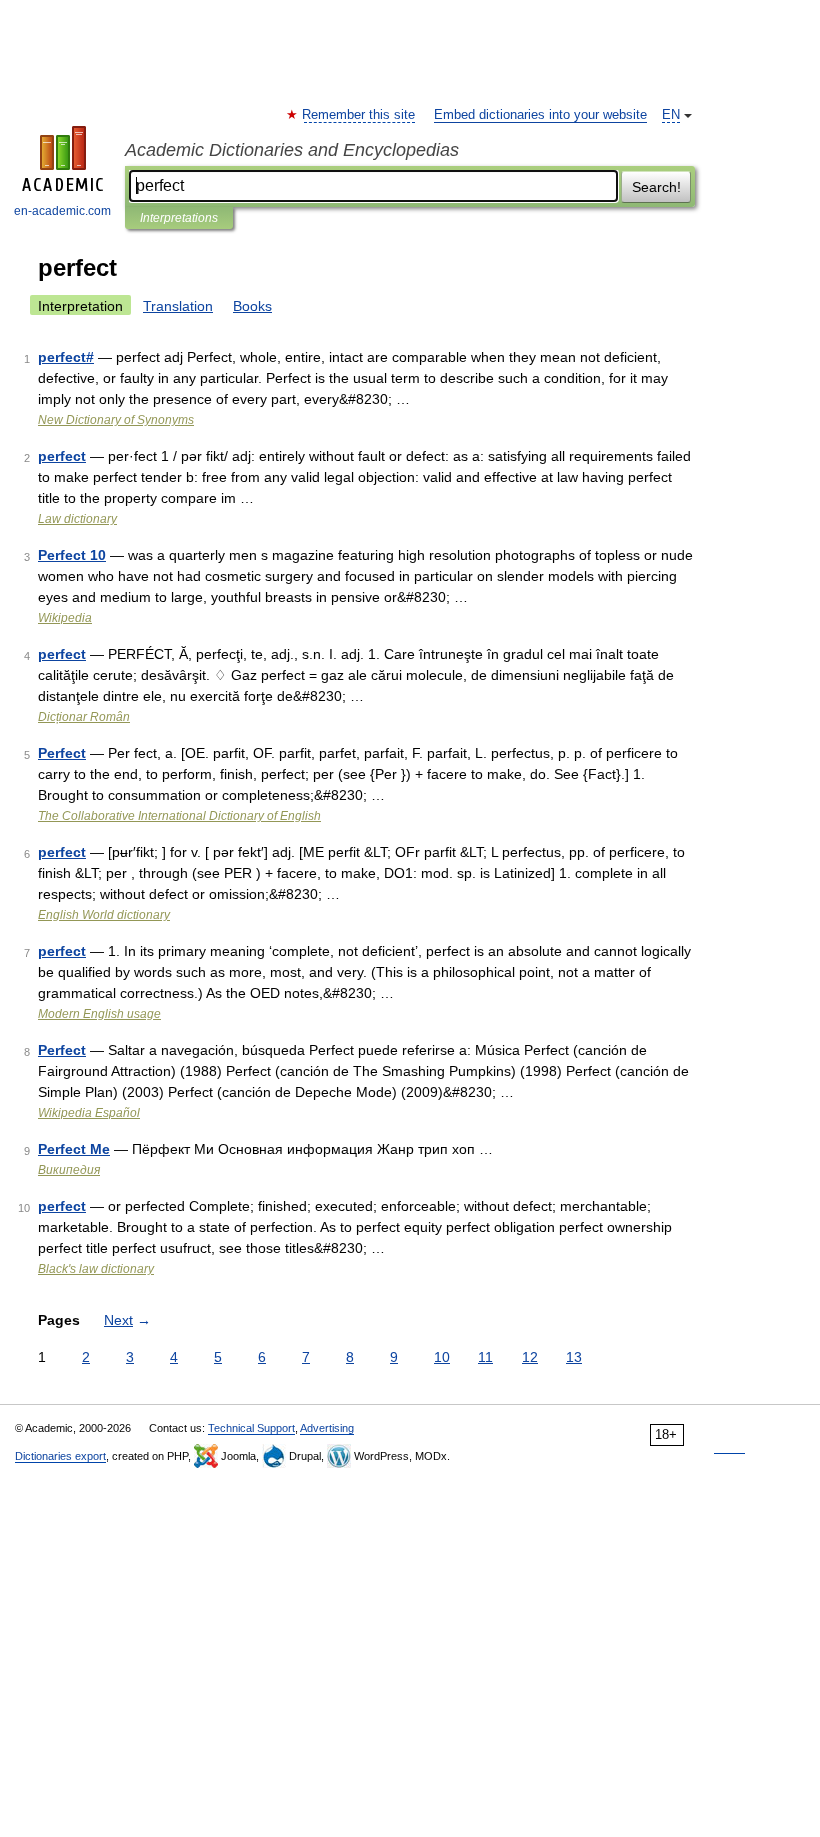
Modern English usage (99, 1014)
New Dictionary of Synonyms (116, 420)
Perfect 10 (72, 555)
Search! (656, 187)
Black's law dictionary (96, 1269)
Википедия (69, 1170)
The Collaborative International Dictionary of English (179, 816)
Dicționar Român (84, 717)
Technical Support (251, 1428)
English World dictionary (104, 915)
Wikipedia (65, 618)
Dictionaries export (60, 1456)
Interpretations (179, 218)
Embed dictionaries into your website (540, 115)
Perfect (62, 753)
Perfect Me (74, 1149)
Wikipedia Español (89, 1113)
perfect (62, 456)
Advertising (327, 1428)
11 (485, 1357)
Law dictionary (77, 519)
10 (442, 1357)
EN (671, 115)
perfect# (66, 357)
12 (530, 1357)
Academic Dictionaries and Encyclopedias (292, 150)
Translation (178, 306)
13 (574, 1357)
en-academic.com (62, 211)
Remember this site (359, 115)
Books (252, 306)
